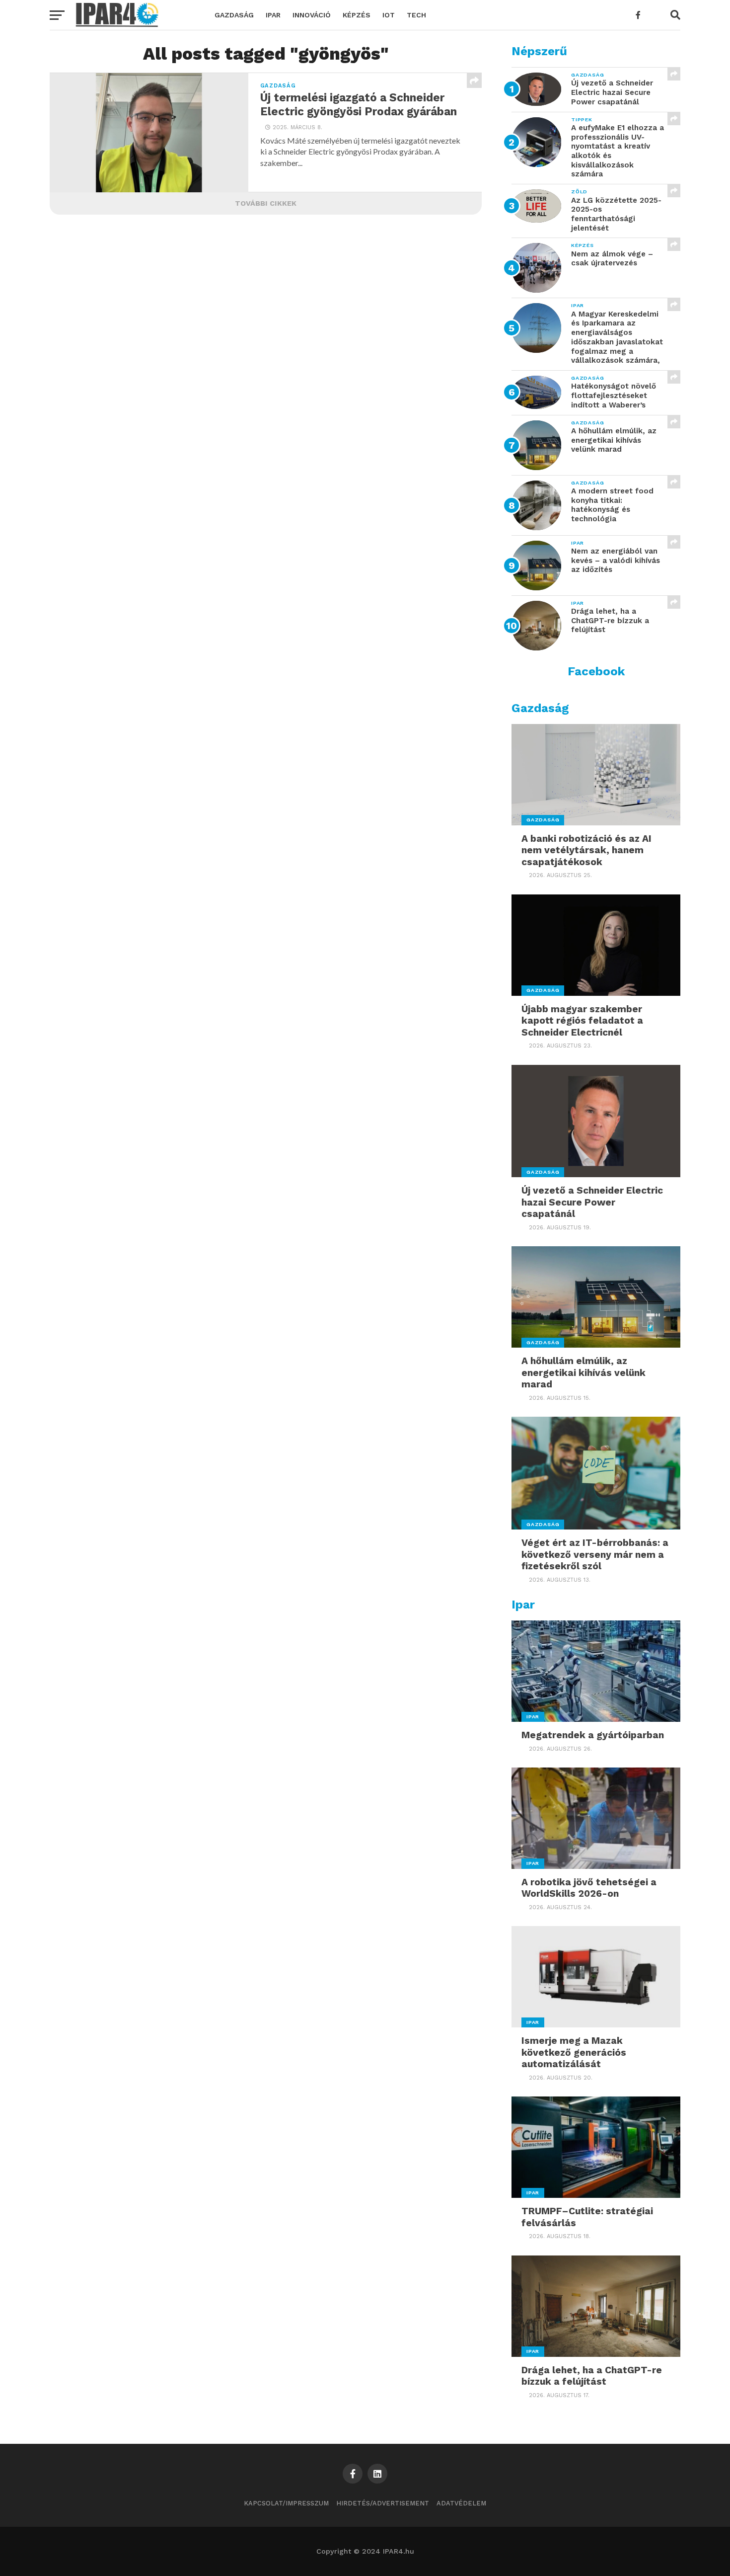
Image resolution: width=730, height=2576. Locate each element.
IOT (389, 15)
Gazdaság (234, 15)
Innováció (312, 15)
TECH (416, 15)
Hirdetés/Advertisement (383, 2503)
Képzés (357, 15)
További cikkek (266, 203)
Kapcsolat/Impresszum (286, 2503)
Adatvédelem (461, 2503)
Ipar (273, 15)
